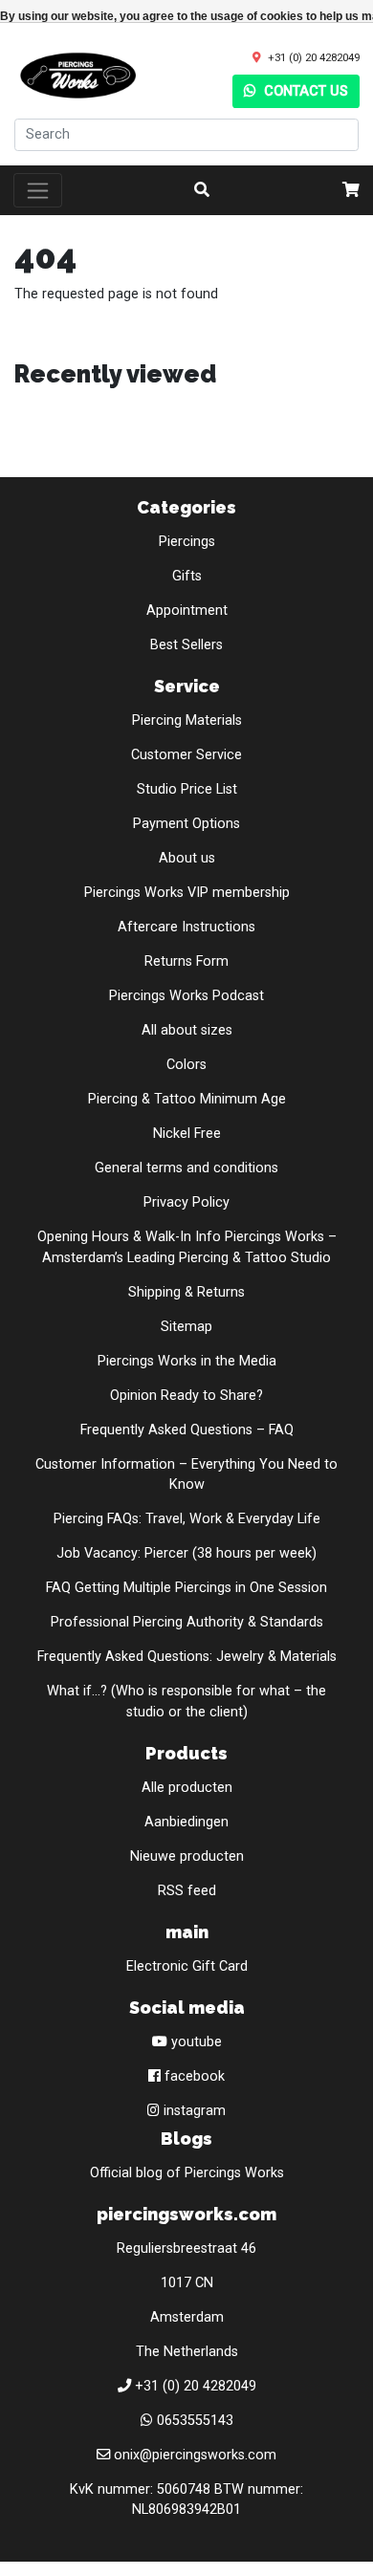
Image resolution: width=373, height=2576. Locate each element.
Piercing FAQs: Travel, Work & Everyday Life (187, 1519)
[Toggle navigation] (38, 190)
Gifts (187, 576)
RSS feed (187, 1891)
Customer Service (186, 755)
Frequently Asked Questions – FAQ (187, 1430)
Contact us (304, 91)
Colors (186, 1065)
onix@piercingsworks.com (195, 2455)
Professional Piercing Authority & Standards (187, 1622)
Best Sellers (186, 645)
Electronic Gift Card (187, 1966)
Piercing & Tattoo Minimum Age (187, 1099)
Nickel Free (187, 1134)
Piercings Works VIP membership (187, 893)
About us (187, 858)
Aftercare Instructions (186, 927)
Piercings (187, 542)
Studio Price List (187, 789)
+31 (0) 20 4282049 (314, 57)
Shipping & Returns (186, 1292)
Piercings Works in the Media (187, 1361)
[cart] (351, 190)
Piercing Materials (187, 720)
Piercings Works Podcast (186, 996)
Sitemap (186, 1327)
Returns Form (186, 961)
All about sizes (187, 1030)
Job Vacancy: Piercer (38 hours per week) (186, 1553)
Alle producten (187, 1788)
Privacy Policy (186, 1202)
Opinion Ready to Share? (186, 1396)
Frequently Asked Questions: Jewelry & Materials (187, 1657)
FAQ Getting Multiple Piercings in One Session (186, 1588)
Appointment (187, 611)
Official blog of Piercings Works (187, 2173)
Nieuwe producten (187, 1856)
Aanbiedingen (186, 1822)
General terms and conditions (186, 1168)
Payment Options (186, 824)
